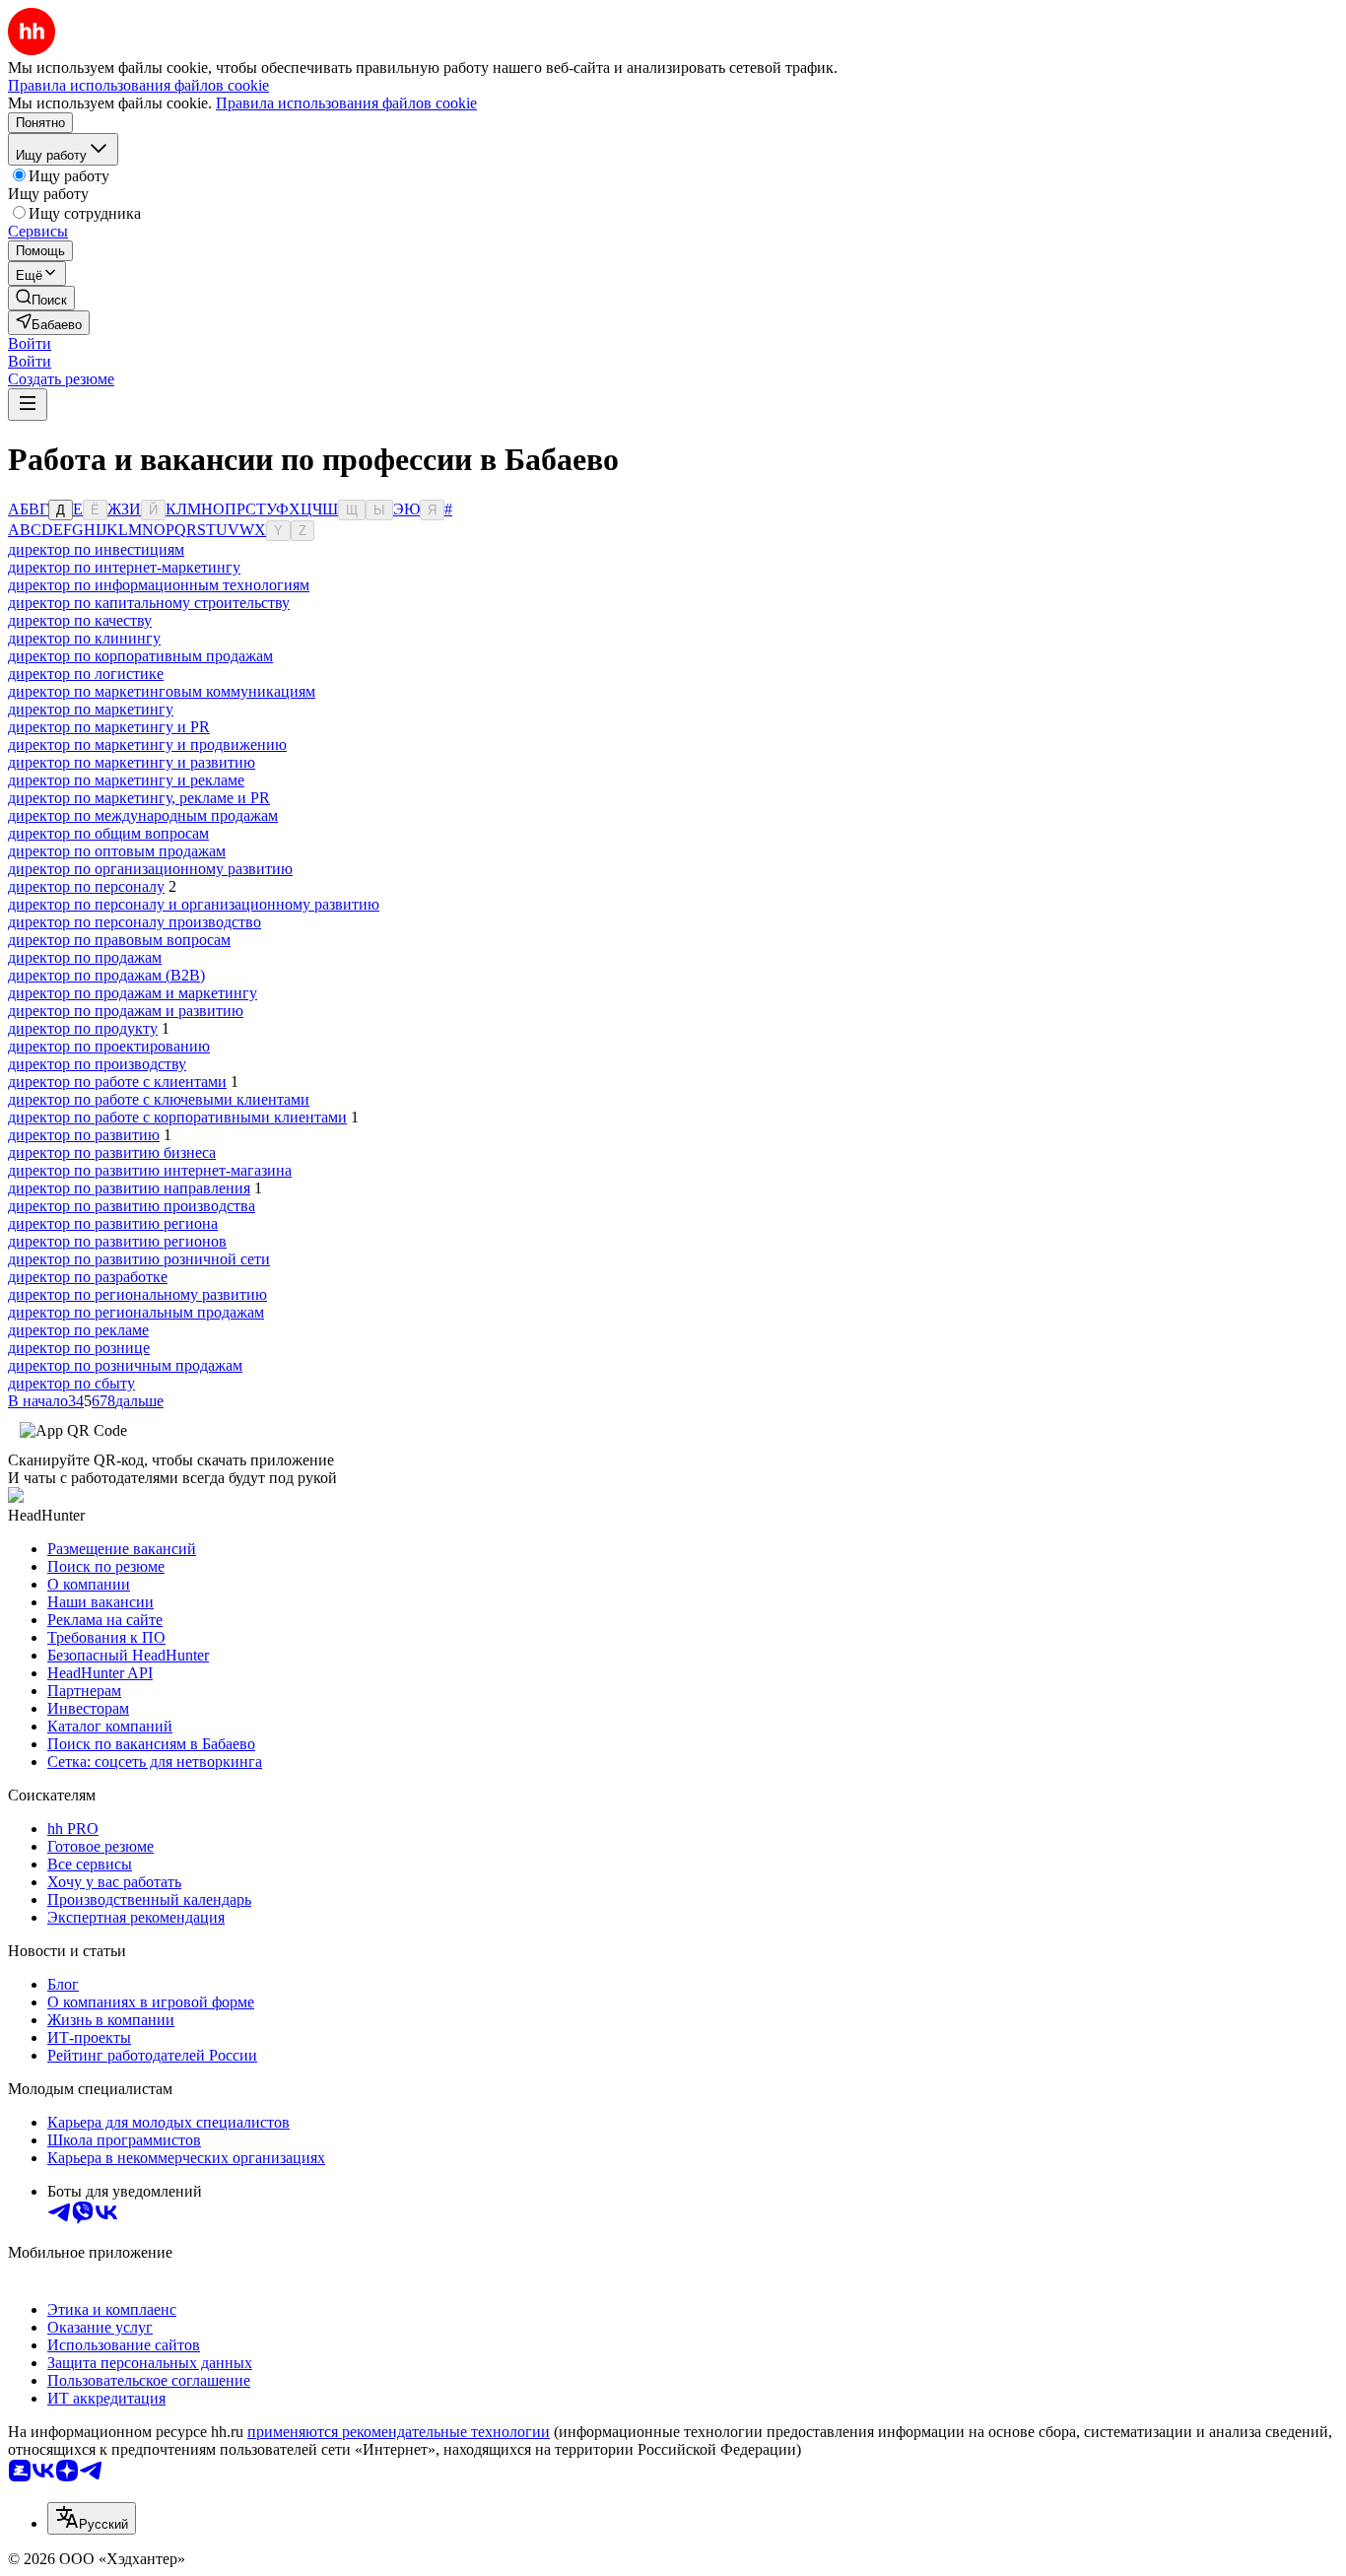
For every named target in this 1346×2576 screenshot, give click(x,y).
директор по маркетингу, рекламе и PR (139, 798)
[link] (41, 298)
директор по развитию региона (113, 1223)
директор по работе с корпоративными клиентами (177, 1117)
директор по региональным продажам (136, 1312)
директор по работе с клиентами (117, 1082)
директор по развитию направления (129, 1188)
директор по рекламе (78, 1330)
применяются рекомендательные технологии (399, 2432)
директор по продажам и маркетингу (133, 993)
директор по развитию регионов (117, 1241)
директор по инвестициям (96, 549)
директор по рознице (79, 1348)
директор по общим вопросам (108, 833)
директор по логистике (86, 674)
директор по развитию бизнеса (112, 1152)
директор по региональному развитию (137, 1294)
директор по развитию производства (132, 1206)
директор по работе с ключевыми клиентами (159, 1099)
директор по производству (97, 1064)
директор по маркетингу (91, 709)
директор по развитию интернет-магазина (150, 1170)
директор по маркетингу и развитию (132, 762)
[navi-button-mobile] (28, 405)
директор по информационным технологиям (159, 585)
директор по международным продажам (143, 815)
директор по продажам (85, 957)
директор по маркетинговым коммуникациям (162, 691)
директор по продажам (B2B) (106, 975)
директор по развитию (84, 1135)
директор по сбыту (71, 1383)
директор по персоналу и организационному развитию (194, 904)
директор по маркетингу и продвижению (147, 745)
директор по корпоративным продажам (140, 656)
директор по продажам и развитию (126, 1011)
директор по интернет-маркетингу (124, 567)
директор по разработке (88, 1277)
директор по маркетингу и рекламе (126, 780)
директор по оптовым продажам (117, 851)
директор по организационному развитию (150, 869)
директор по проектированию (109, 1046)
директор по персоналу (86, 886)
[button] (30, 343)
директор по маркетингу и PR (109, 727)
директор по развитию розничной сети (139, 1259)
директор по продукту (83, 1028)
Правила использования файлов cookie (346, 103)
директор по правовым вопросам (119, 940)
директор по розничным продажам (125, 1365)
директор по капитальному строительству (149, 603)
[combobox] (92, 2518)
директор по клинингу (84, 638)
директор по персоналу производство (135, 922)
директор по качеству (80, 620)
